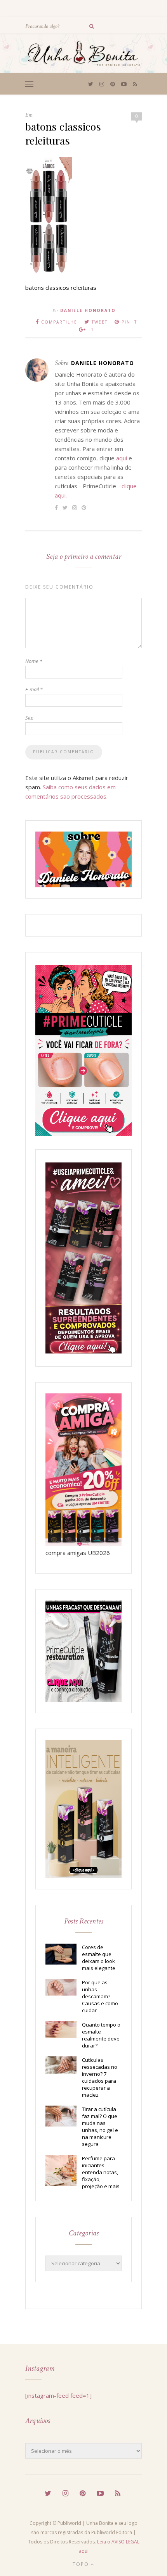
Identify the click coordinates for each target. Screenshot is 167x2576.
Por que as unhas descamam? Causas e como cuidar (100, 1996)
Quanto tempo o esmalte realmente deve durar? (101, 2035)
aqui (122, 458)
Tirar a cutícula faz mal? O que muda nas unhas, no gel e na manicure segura (100, 2127)
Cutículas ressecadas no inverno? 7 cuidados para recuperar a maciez (100, 2077)
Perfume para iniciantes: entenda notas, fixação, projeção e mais (101, 2172)
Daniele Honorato (88, 310)
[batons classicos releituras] (49, 271)
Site (29, 718)
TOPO (82, 2564)
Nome (34, 661)
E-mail (34, 689)
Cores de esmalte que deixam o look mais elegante (99, 1958)
